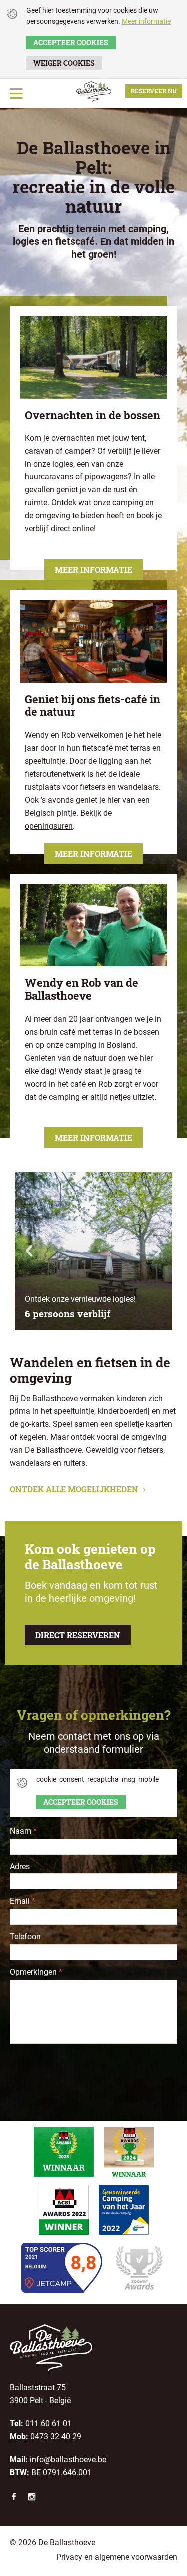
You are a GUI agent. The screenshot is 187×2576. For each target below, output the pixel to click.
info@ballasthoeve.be (68, 2459)
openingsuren (49, 826)
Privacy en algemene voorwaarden (117, 2557)
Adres (20, 1866)
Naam (23, 1831)
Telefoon (25, 1937)
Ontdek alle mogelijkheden (75, 1489)
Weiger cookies (64, 63)
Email (23, 1901)
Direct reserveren (78, 1635)
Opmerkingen (36, 1972)
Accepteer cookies (71, 43)
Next (157, 1251)
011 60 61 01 (49, 2424)
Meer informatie (146, 21)
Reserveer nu (154, 91)
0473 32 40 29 (56, 2437)
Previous (30, 1251)
